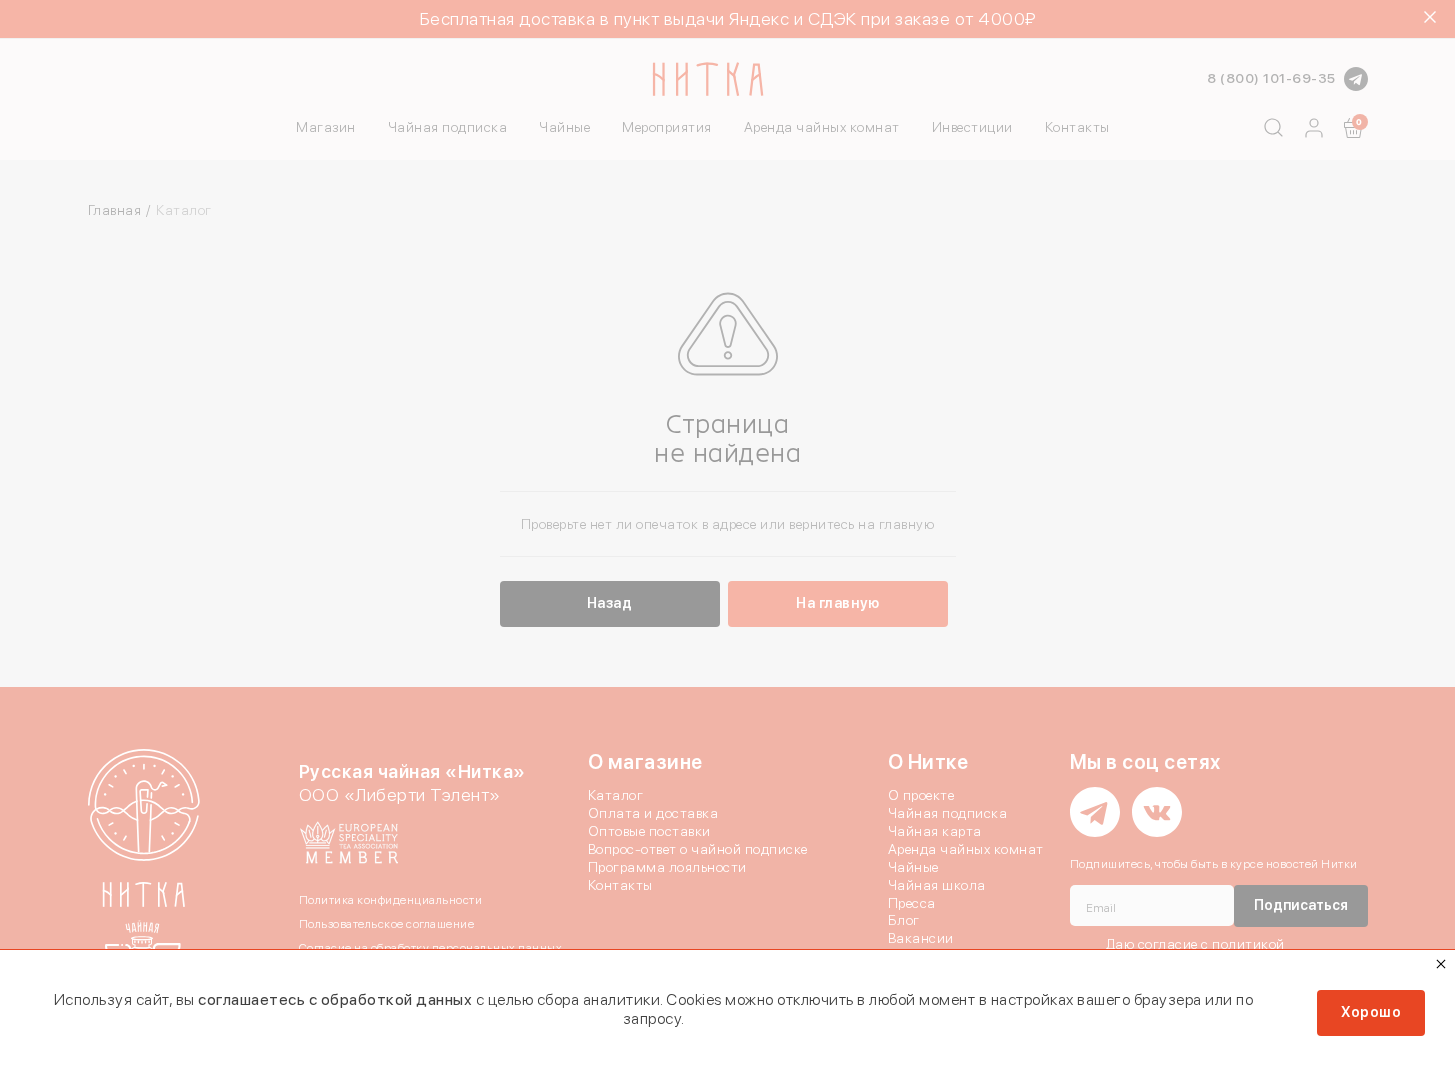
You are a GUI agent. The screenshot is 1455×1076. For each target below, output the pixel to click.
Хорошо (1371, 1012)
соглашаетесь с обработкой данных (335, 999)
